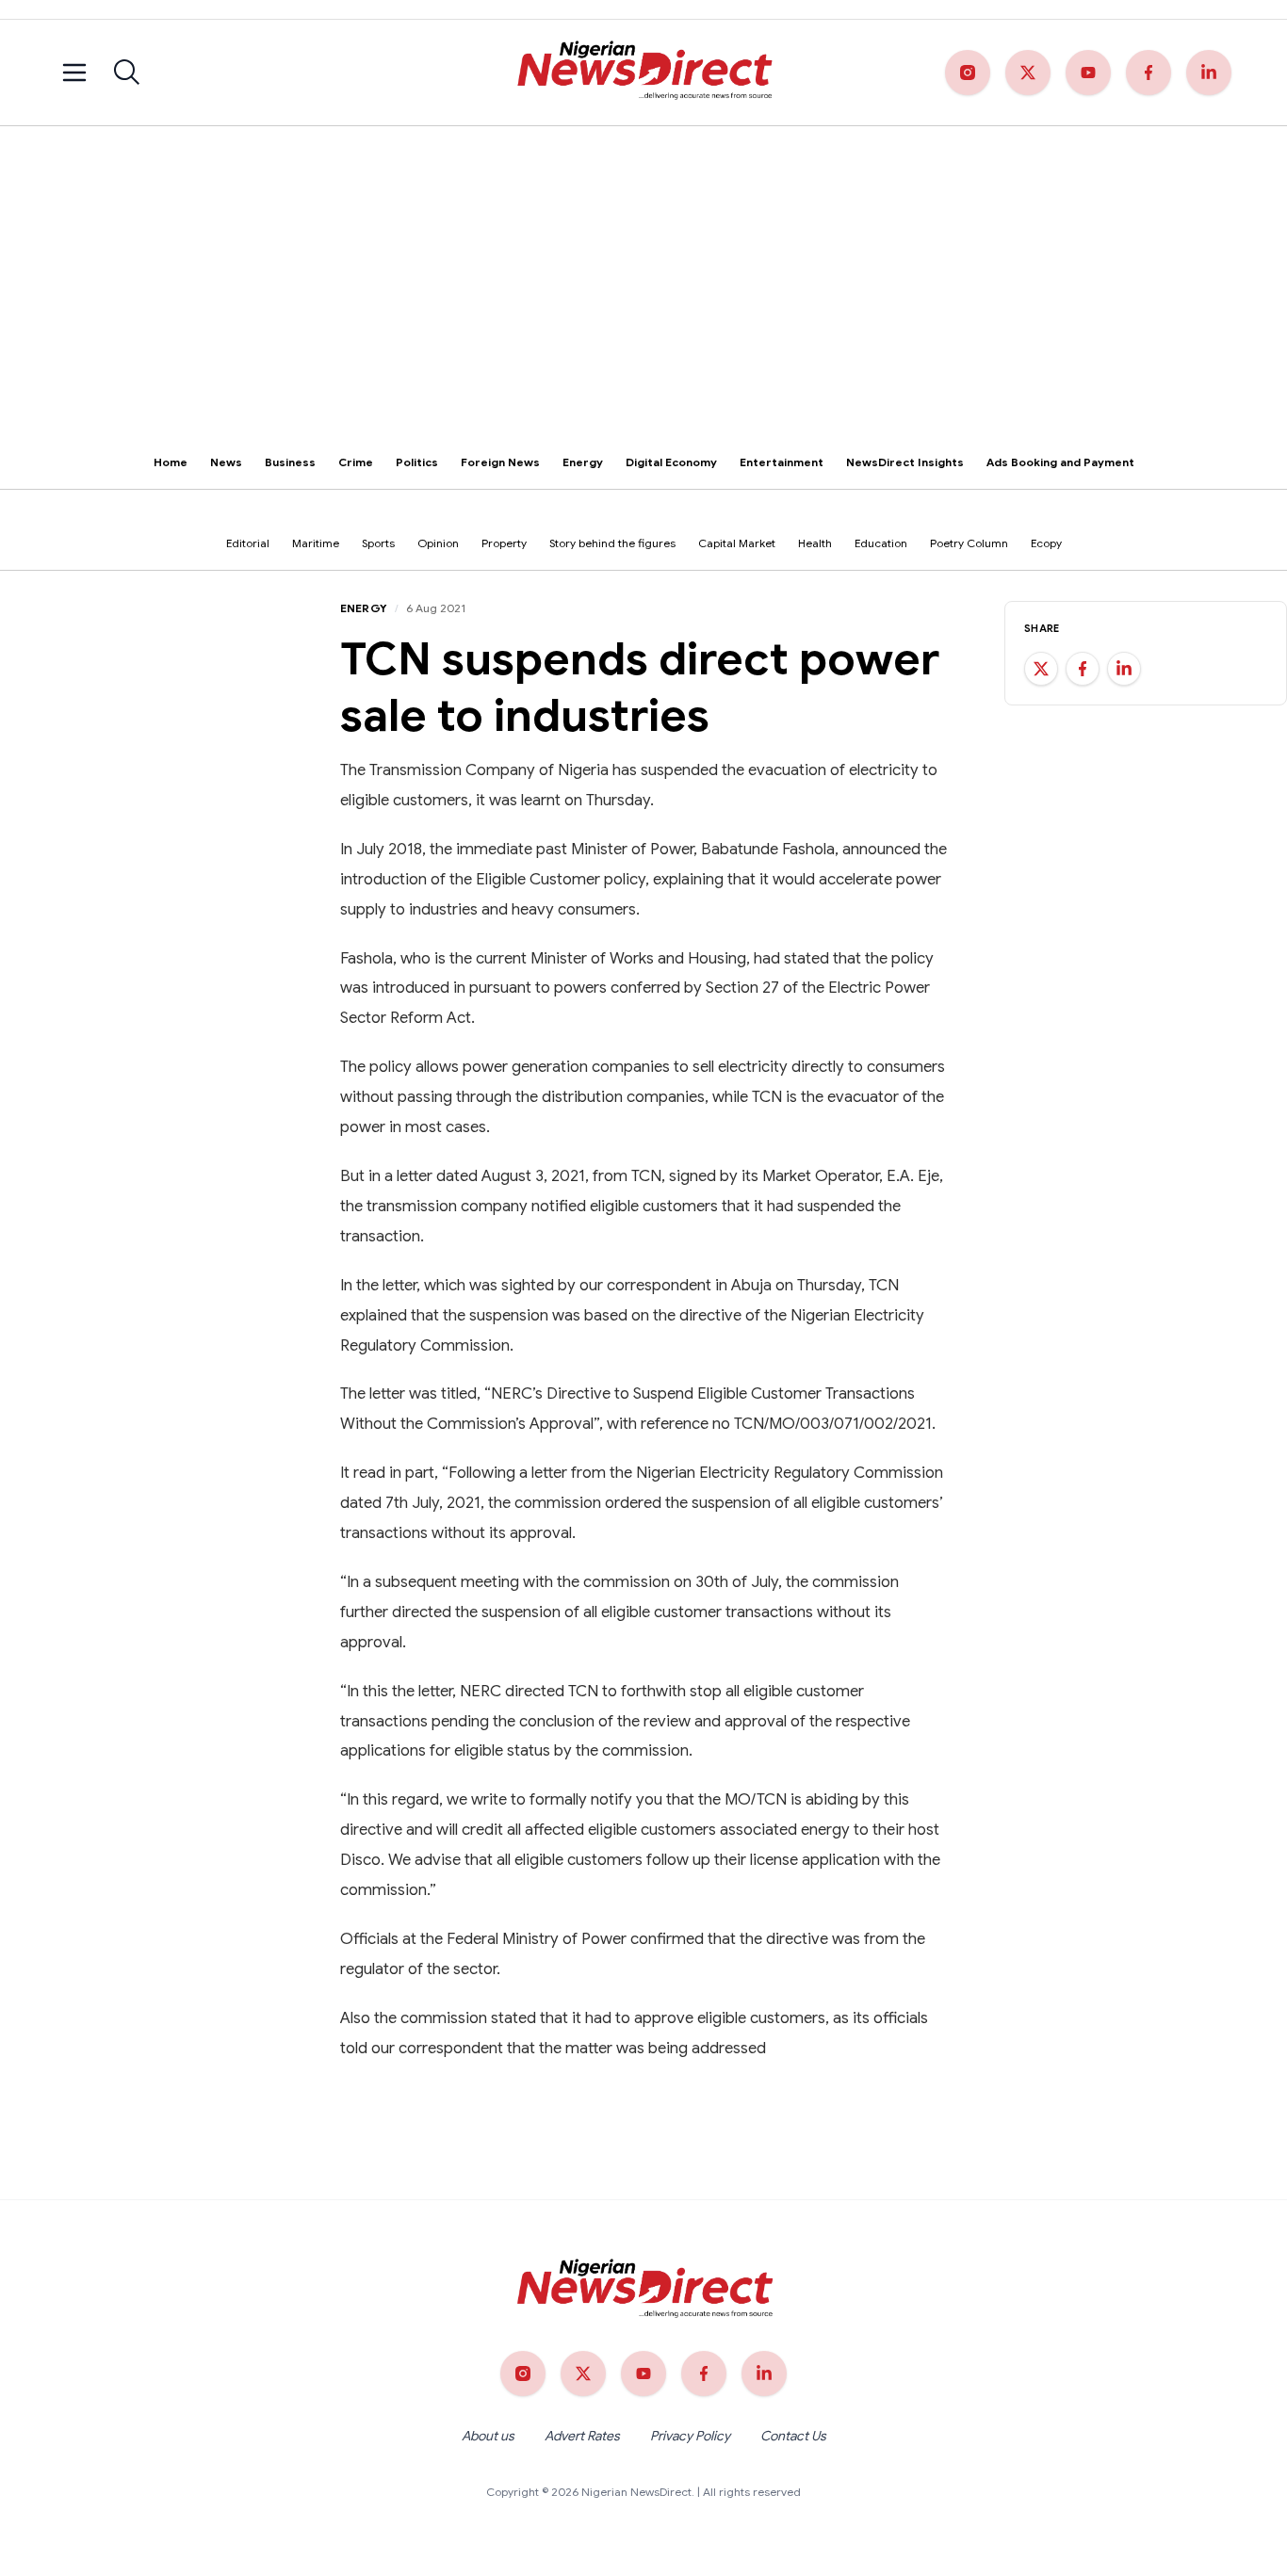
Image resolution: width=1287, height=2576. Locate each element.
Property (504, 543)
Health (815, 543)
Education (881, 543)
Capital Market (737, 543)
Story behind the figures (612, 543)
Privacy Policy (690, 2436)
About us (488, 2436)
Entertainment (782, 462)
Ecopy (1046, 543)
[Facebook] (1149, 73)
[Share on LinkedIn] (1124, 669)
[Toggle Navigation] (74, 73)
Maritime (316, 543)
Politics (417, 462)
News (226, 462)
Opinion (438, 543)
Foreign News (500, 462)
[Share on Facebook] (1083, 669)
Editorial (248, 543)
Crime (356, 462)
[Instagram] (968, 73)
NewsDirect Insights (905, 462)
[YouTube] (1088, 73)
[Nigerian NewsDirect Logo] (643, 73)
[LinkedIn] (1209, 73)
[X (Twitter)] (1028, 73)
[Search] (127, 73)
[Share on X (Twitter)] (1041, 669)
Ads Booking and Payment (1060, 462)
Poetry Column (969, 543)
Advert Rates (582, 2436)
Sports (378, 543)
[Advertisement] (643, 267)
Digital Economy (671, 462)
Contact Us (793, 2436)
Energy (583, 462)
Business (290, 462)
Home (171, 462)
